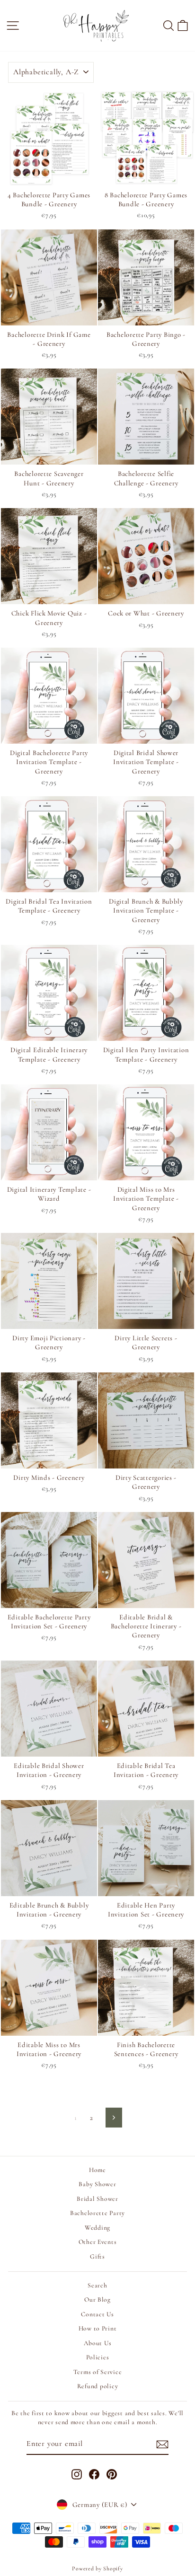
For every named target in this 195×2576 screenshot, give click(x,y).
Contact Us (97, 2314)
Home (97, 2170)
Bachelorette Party (97, 2213)
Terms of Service (98, 2372)
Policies (98, 2357)
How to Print (98, 2328)
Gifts (97, 2256)
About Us (98, 2343)
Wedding (97, 2228)
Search (97, 2285)
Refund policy (98, 2386)
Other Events (98, 2242)
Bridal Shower (97, 2199)
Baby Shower (97, 2184)
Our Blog (97, 2299)
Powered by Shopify (97, 2568)
